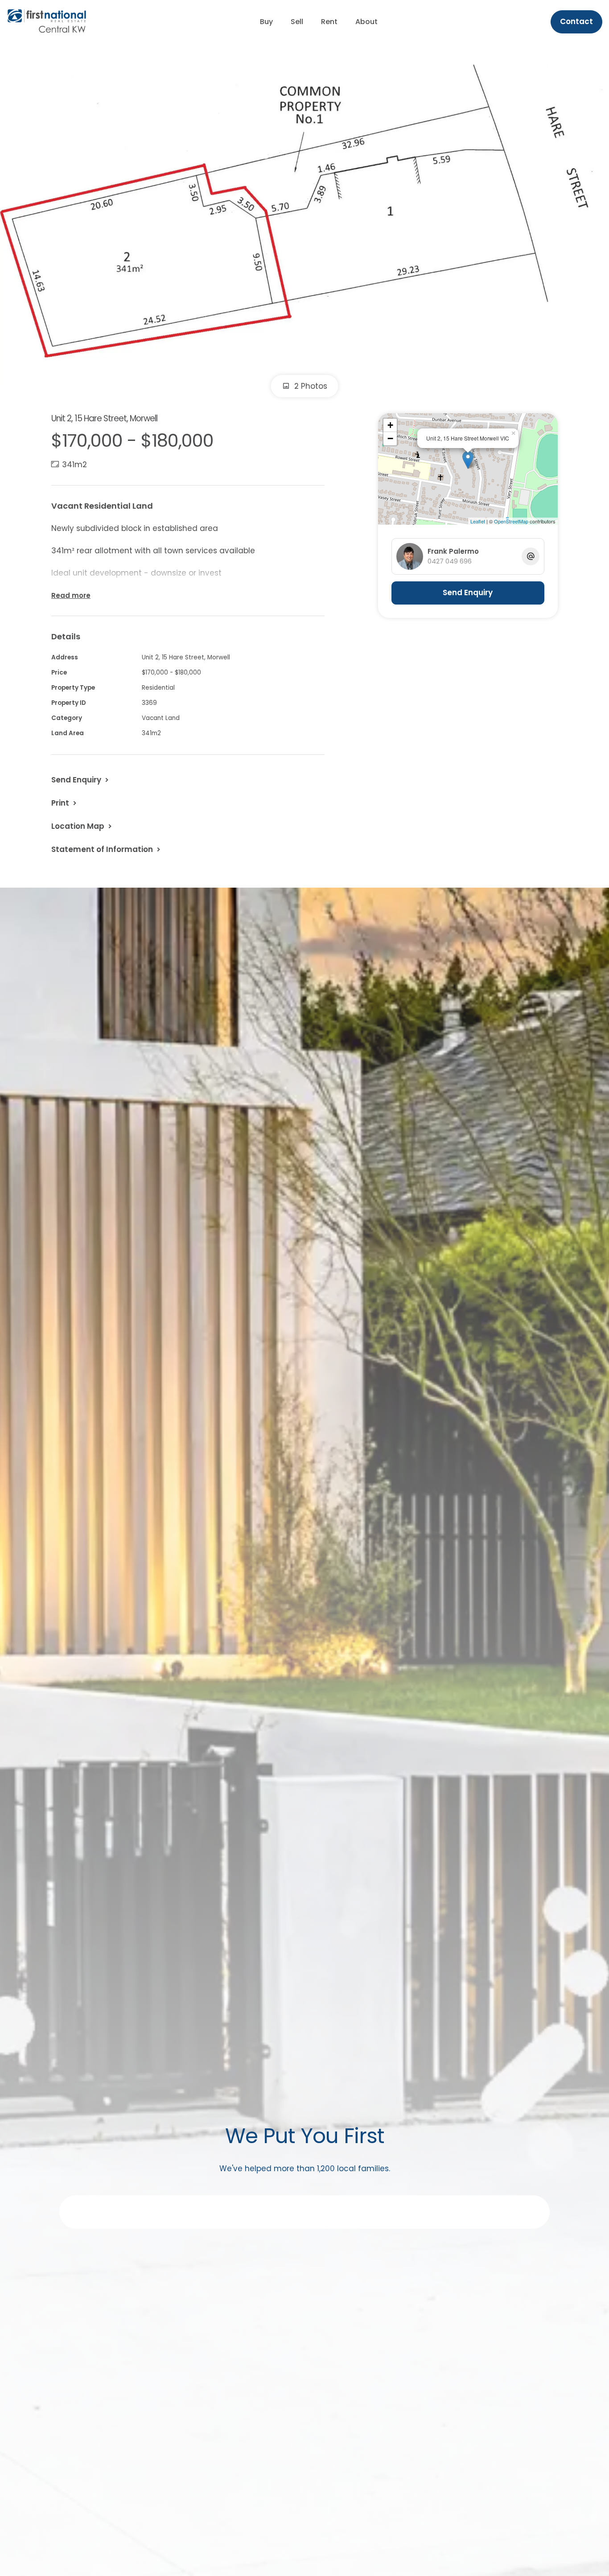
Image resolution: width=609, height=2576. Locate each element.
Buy (266, 22)
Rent (329, 22)
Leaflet (478, 521)
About (366, 22)
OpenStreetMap (511, 521)
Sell (297, 22)
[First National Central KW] (47, 21)
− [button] (390, 438)
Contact (576, 21)
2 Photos (310, 386)
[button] (65, 803)
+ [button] (390, 425)
